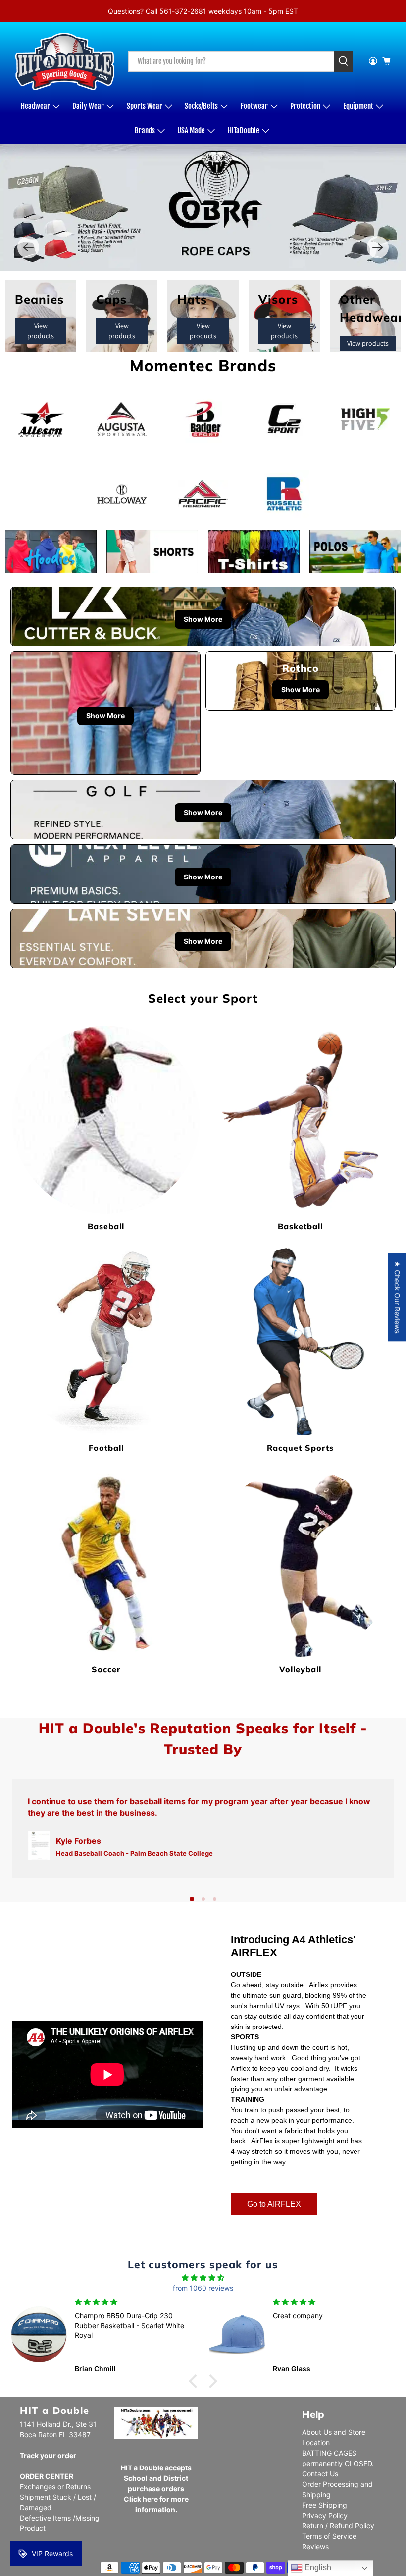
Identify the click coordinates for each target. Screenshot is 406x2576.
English (317, 2567)
